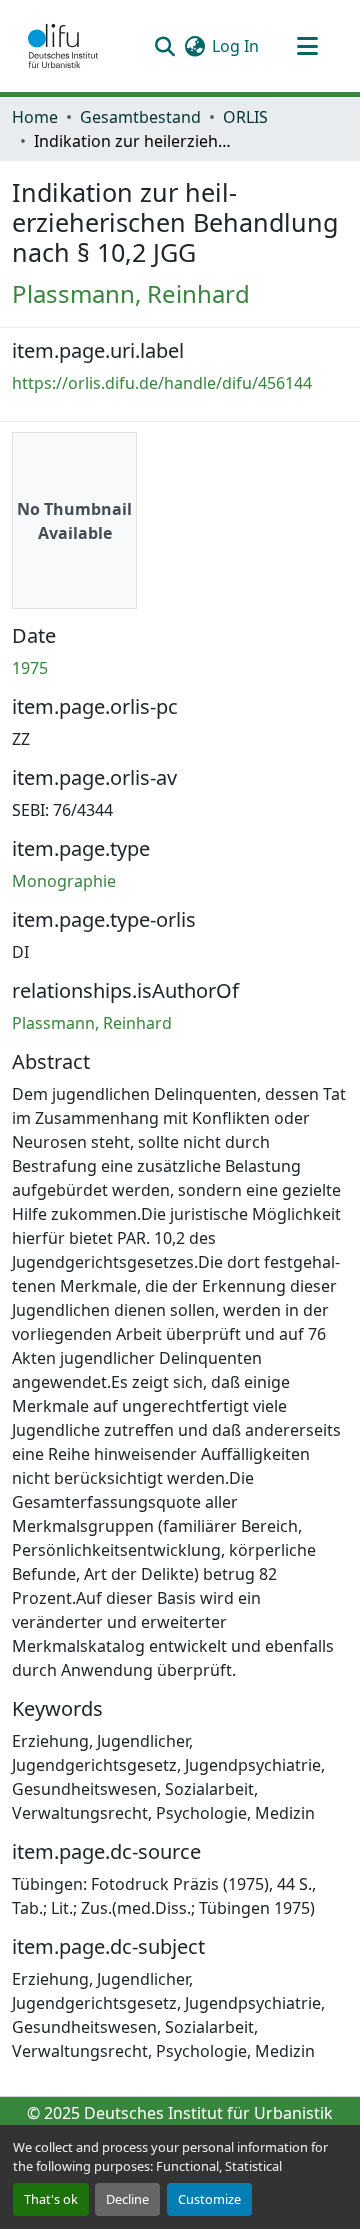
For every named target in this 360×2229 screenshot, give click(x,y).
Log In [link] (235, 46)
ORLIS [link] (245, 117)
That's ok (51, 2199)
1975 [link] (30, 668)
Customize (209, 2199)
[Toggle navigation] (307, 46)
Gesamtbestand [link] (140, 117)
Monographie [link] (64, 881)
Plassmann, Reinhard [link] (131, 293)
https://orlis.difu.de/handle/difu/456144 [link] (162, 383)
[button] (63, 46)
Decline (127, 2199)
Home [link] (35, 117)
